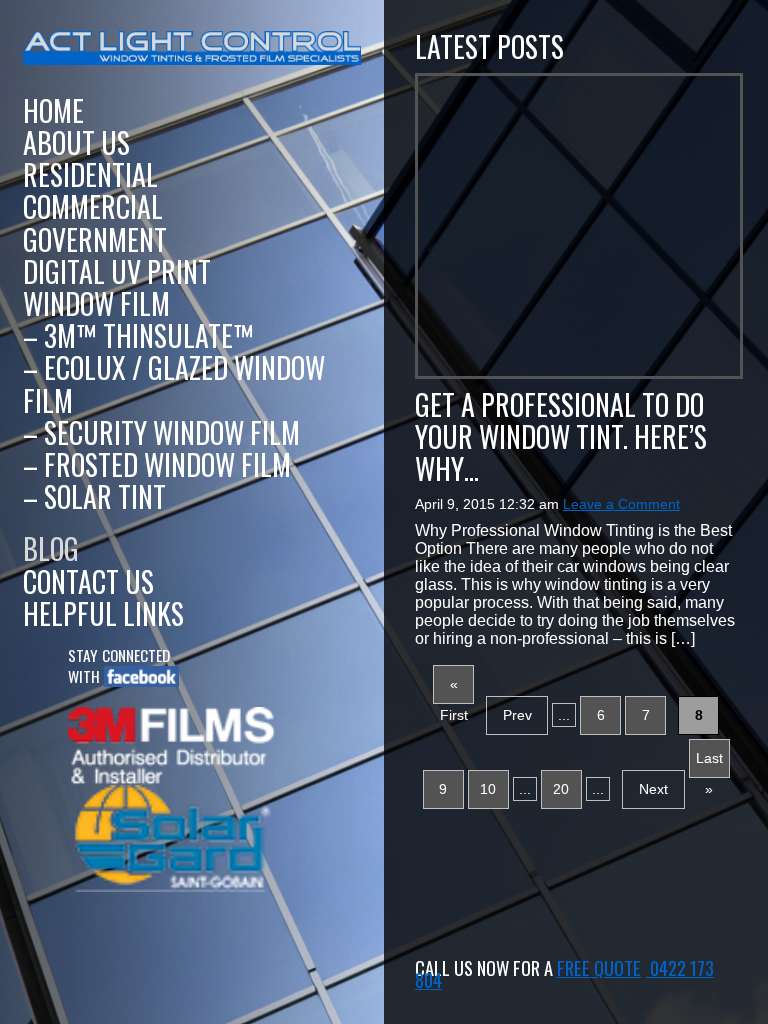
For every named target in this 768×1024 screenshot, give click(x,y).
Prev (517, 715)
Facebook (133, 676)
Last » (709, 764)
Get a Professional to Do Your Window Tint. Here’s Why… (561, 436)
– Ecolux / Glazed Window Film (174, 383)
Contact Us (88, 581)
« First (454, 690)
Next (653, 789)
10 (488, 789)
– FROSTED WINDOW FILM (157, 464)
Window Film (96, 303)
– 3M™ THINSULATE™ (138, 335)
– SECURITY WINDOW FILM (161, 432)
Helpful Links (103, 613)
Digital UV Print (117, 271)
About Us (76, 142)
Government (95, 239)
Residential (90, 174)
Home (53, 110)
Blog (51, 548)
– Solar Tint (94, 496)
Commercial (93, 206)
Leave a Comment (621, 504)
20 (561, 789)
